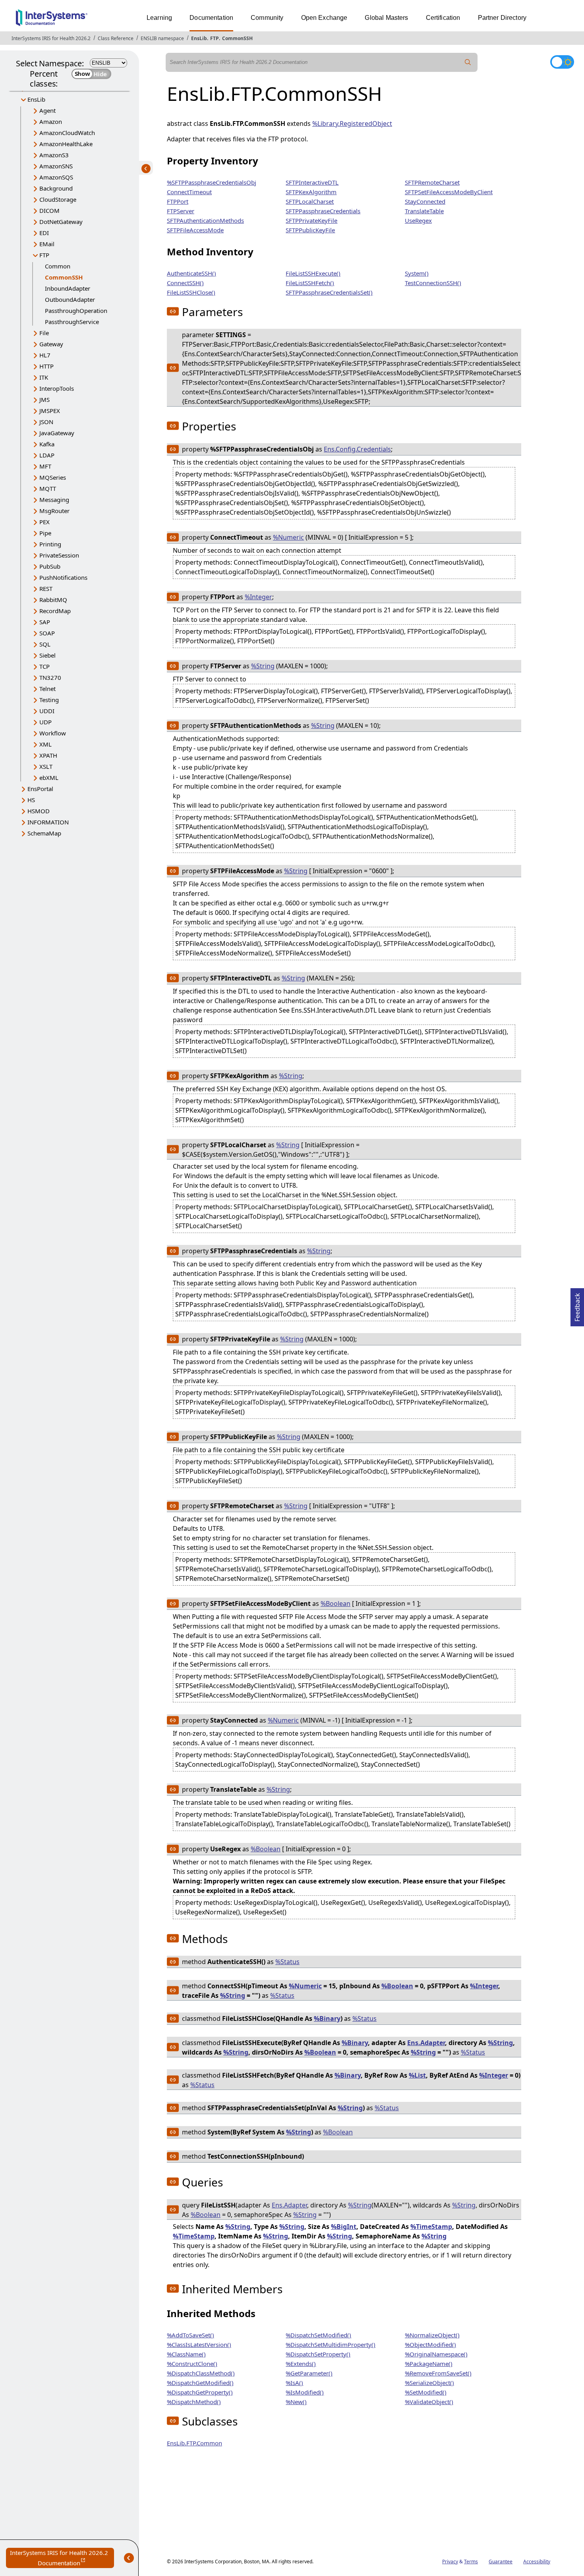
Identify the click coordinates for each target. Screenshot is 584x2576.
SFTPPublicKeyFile (310, 230)
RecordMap (55, 611)
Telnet (47, 689)
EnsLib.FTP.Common (194, 2443)
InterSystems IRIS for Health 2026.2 (51, 38)
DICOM (49, 210)
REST (46, 589)
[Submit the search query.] (468, 62)
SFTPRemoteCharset (432, 182)
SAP (45, 622)
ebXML (49, 778)
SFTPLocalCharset (310, 201)
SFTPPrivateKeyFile (311, 220)
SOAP (47, 633)
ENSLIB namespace (162, 38)
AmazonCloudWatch (67, 133)
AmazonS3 (54, 155)
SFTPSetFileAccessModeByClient (449, 192)
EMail (47, 244)
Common (58, 266)
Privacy (450, 2562)
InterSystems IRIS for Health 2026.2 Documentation (62, 2558)
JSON (46, 422)
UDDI (47, 711)
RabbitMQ (53, 600)
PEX (44, 522)
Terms (471, 2562)
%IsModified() (305, 2392)
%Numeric (288, 537)
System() (417, 273)
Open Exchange (324, 18)
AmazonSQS (56, 177)
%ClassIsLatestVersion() (199, 2344)
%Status (287, 1962)
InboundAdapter (68, 288)
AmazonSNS (56, 166)
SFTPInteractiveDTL (312, 182)
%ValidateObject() (429, 2402)
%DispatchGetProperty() (200, 2392)
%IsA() (294, 2383)
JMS (44, 399)
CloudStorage (58, 199)
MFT (45, 466)
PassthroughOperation (76, 311)
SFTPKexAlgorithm (311, 192)
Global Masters (386, 18)
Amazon (51, 122)
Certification (443, 18)
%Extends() (301, 2364)
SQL (45, 644)
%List (417, 2075)
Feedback (577, 1305)
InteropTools (57, 388)
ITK (44, 377)
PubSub (50, 566)
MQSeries (53, 477)
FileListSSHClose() (191, 292)
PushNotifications (63, 577)
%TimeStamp (431, 2227)
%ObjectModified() (430, 2344)
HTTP (46, 366)
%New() (296, 2402)
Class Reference (116, 38)
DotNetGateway (61, 222)
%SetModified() (426, 2392)
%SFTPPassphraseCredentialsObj (212, 182)
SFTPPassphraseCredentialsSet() (329, 292)
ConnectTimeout (189, 192)
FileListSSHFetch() (310, 283)
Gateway (51, 344)
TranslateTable (424, 211)
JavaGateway (57, 433)
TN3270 (50, 677)
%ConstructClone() (192, 2364)
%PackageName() (429, 2364)
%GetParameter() (309, 2373)
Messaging (54, 500)
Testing (49, 700)
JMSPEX (50, 411)
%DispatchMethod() (194, 2402)
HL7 (45, 355)
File (44, 333)
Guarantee (501, 2562)
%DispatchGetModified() (200, 2383)
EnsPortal (40, 789)
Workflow (53, 733)
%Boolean (336, 1603)
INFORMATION (48, 822)
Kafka (47, 444)
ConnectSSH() (185, 283)
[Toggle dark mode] (562, 62)
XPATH (48, 755)
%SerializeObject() (429, 2383)
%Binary (327, 2018)
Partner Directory (502, 18)
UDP (45, 722)
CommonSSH (237, 38)
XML (45, 744)
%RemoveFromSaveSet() (438, 2373)
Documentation (211, 18)
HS (31, 800)
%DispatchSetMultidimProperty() (331, 2344)
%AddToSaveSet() (190, 2335)
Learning (159, 18)
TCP (44, 666)
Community (267, 18)
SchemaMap (44, 833)
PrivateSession (59, 555)
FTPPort (178, 201)
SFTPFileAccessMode (195, 230)
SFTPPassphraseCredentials (323, 211)
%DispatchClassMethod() (201, 2373)
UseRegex (418, 220)
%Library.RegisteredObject (352, 123)
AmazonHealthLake (66, 144)
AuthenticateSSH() (191, 273)
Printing (50, 544)
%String (263, 666)
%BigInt (344, 2227)
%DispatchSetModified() (318, 2335)
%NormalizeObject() (432, 2335)
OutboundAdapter (70, 299)
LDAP (47, 455)
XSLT (46, 766)
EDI (44, 233)
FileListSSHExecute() (313, 273)
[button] (173, 311)
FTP (215, 38)
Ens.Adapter (426, 2043)
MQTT (48, 488)
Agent (47, 110)
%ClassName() (186, 2354)
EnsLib (199, 38)
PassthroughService (72, 322)
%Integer (258, 597)
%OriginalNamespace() (436, 2354)
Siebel (47, 655)
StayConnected (425, 201)
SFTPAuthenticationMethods (205, 220)
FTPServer (181, 211)
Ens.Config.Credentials (357, 449)
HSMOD (39, 811)
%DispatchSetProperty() (318, 2354)
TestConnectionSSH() (433, 283)
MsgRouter (54, 511)
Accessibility (537, 2562)
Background (56, 188)
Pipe (45, 533)
